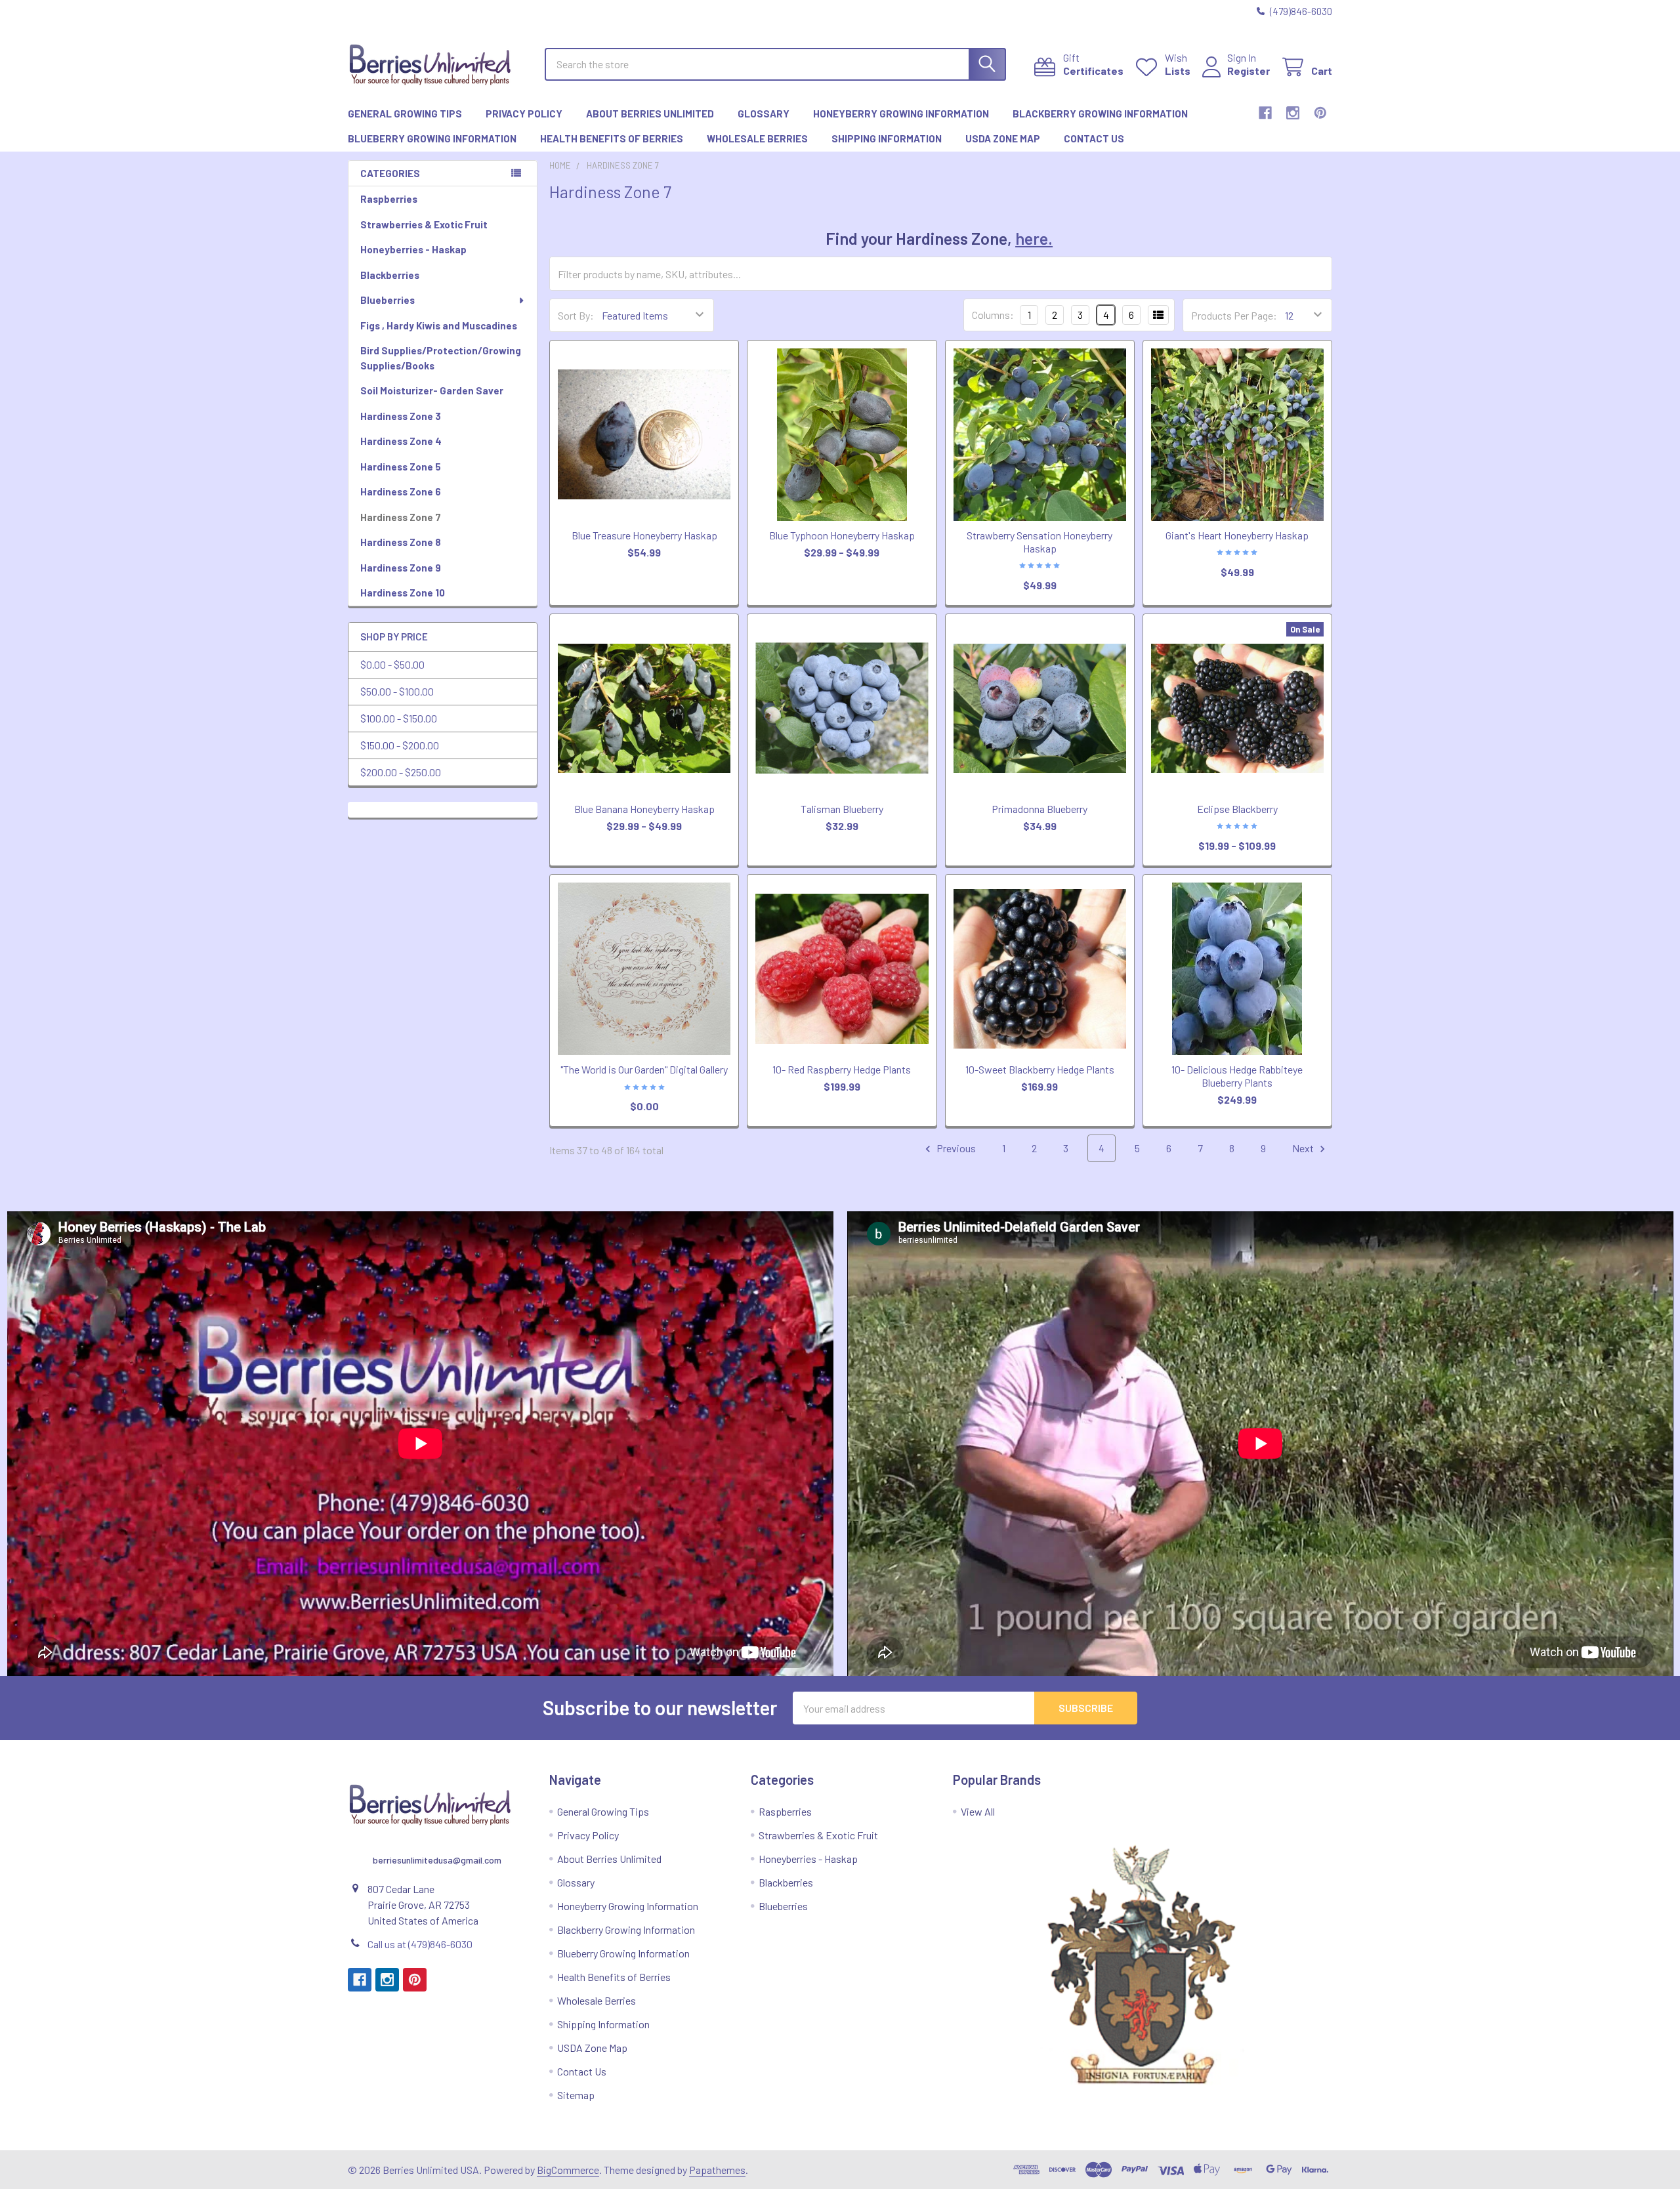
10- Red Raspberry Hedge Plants (842, 1069)
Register (1249, 71)
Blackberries (390, 275)
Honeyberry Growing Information (901, 114)
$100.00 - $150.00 (399, 718)
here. (1034, 238)
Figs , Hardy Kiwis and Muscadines (439, 325)
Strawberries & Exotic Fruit (424, 224)
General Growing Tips (405, 114)
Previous (955, 1148)
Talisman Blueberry (842, 809)
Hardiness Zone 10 (403, 593)
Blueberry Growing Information (432, 138)
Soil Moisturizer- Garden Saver (432, 390)
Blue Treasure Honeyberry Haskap (644, 535)
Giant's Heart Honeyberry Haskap (1237, 535)
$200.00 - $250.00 (401, 772)
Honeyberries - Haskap (413, 249)
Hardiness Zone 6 (401, 491)
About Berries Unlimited (650, 114)
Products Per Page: (1234, 315)
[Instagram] (1293, 113)
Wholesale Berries (757, 138)
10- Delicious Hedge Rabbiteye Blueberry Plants (1237, 1076)
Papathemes (717, 2170)
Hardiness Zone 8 (401, 542)
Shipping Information (887, 138)
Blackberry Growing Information (1100, 114)
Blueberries (388, 300)
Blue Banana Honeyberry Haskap (644, 809)
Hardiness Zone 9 (401, 568)
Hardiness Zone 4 (401, 441)
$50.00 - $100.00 (397, 691)
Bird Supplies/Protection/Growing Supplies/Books (441, 358)
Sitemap (576, 2095)
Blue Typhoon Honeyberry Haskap (842, 535)
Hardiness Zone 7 (401, 517)
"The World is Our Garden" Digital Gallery (644, 1069)
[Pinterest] (1320, 113)
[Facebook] (1265, 113)
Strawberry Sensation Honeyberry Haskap (1039, 542)
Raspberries (389, 199)
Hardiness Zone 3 (401, 416)
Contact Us (1094, 138)
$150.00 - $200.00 (400, 745)
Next (1304, 1148)
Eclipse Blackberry (1237, 809)
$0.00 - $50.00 (392, 664)
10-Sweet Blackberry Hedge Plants (1040, 1069)
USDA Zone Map (1003, 138)
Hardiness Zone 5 (401, 467)
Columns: (993, 315)
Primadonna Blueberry (1039, 809)
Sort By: (576, 315)
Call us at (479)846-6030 (420, 1944)
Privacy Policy (524, 114)
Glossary (764, 114)
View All (978, 1811)
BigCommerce (568, 2170)
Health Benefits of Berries (612, 138)
